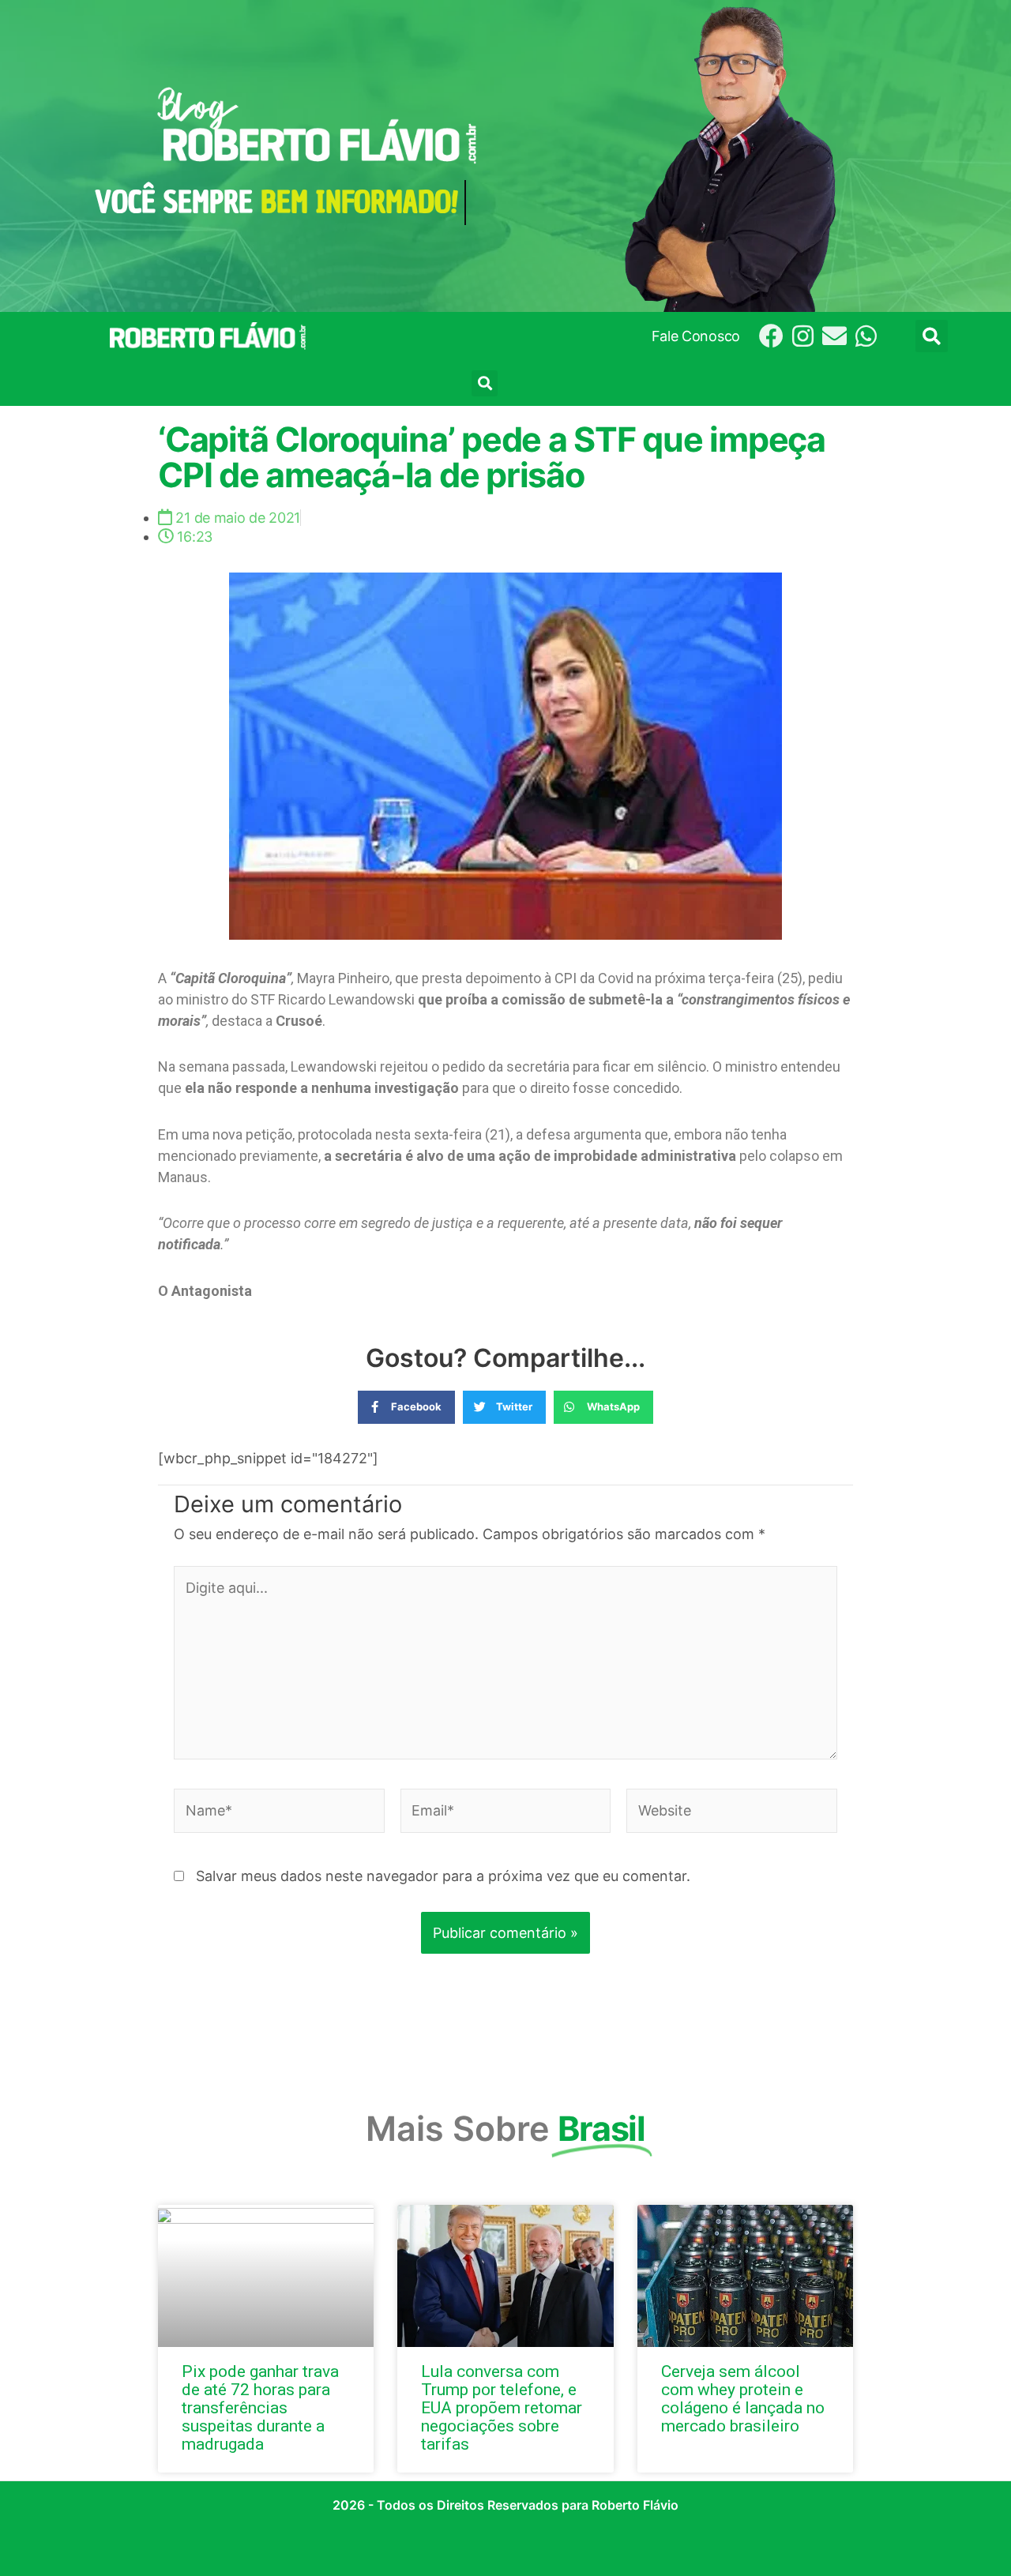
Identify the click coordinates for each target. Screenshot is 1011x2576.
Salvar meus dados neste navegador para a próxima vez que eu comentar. (443, 1876)
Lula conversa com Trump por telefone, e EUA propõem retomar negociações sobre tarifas (502, 2408)
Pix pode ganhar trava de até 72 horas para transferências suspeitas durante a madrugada (260, 2408)
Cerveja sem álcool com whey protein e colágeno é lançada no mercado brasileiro (743, 2399)
